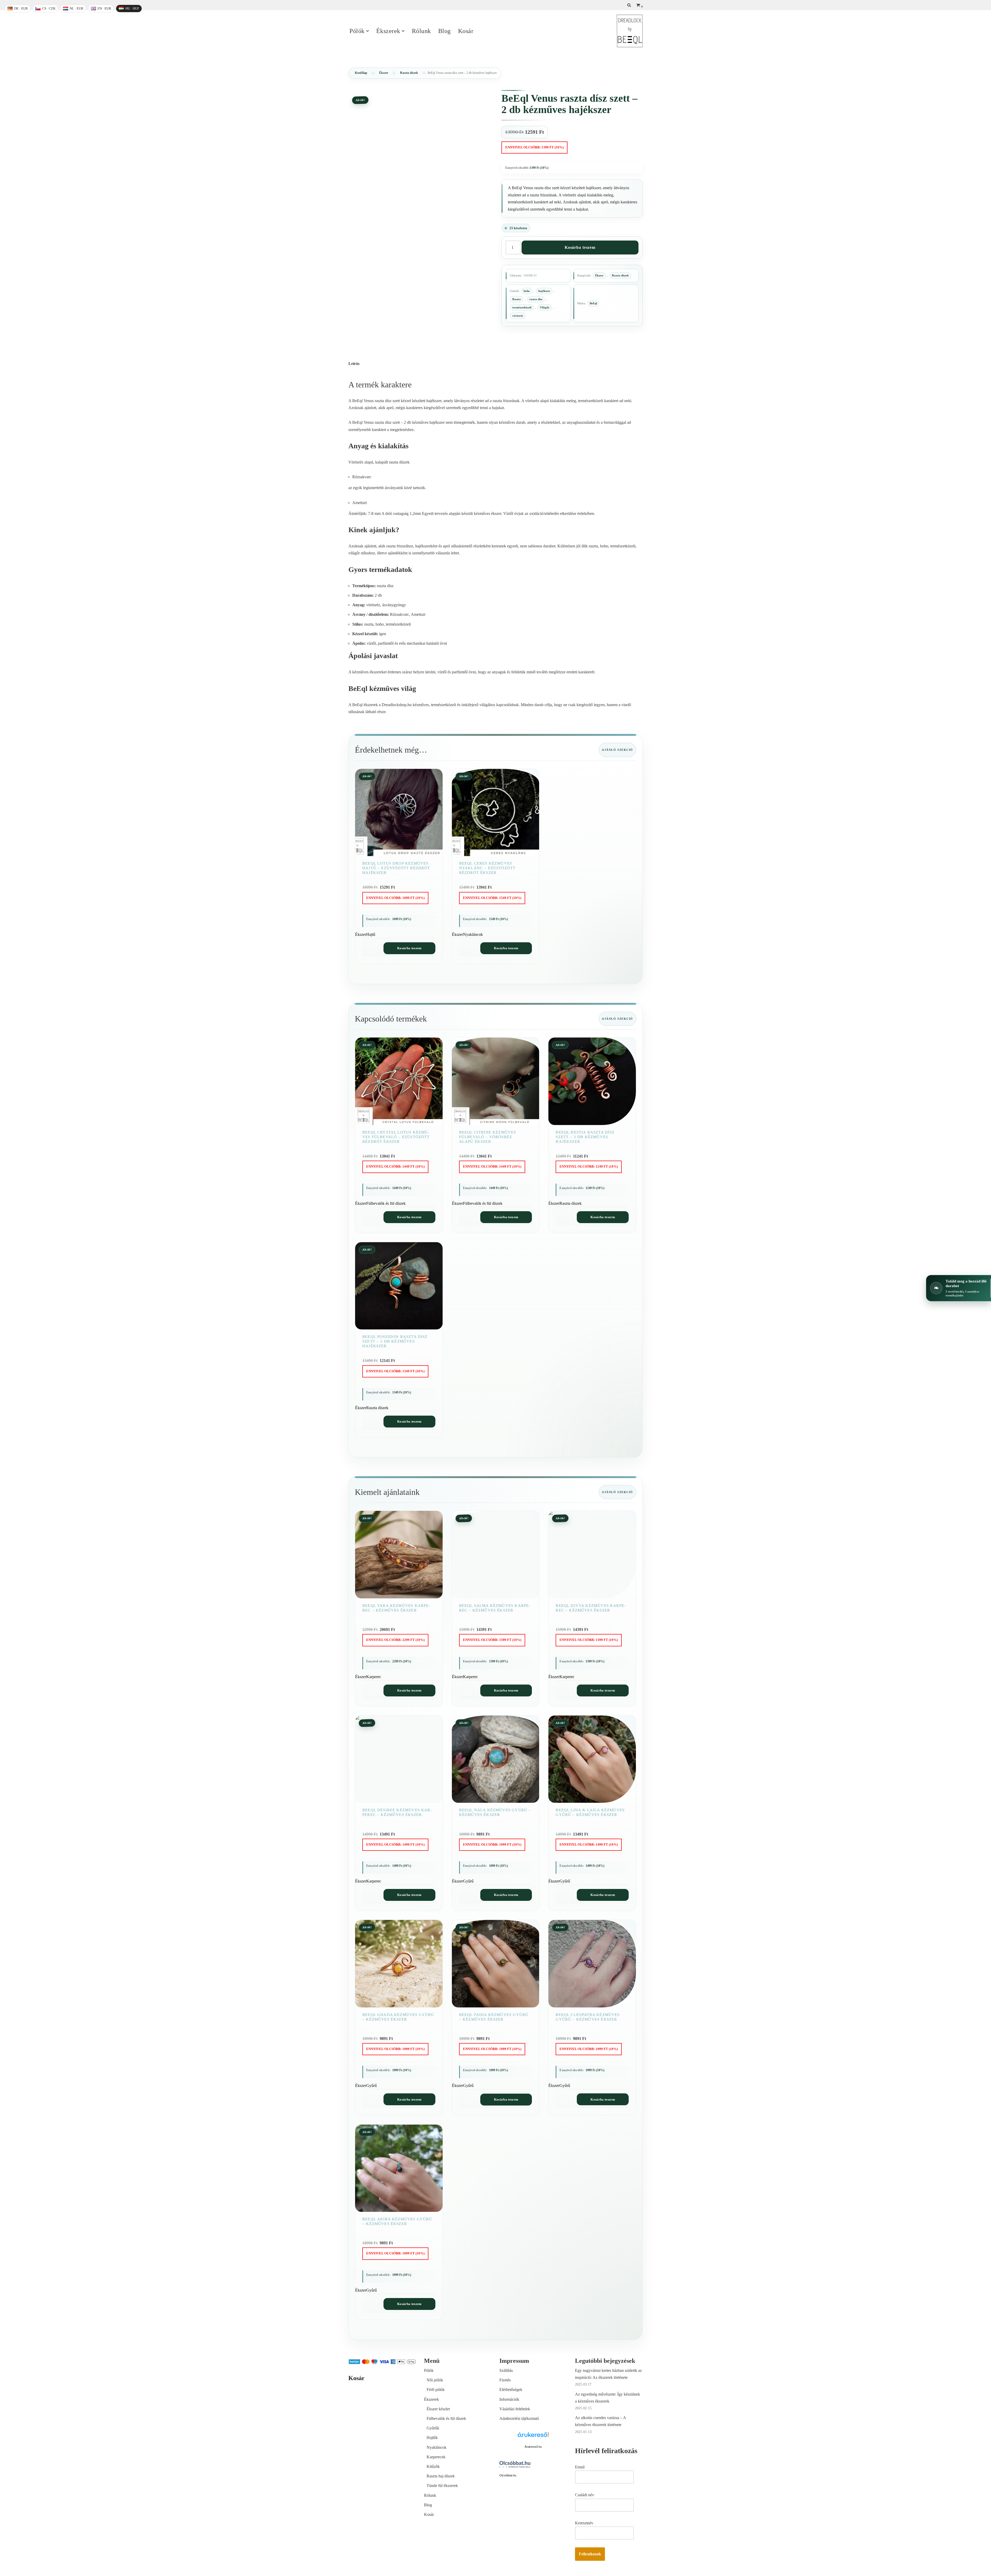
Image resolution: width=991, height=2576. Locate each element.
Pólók (429, 2370)
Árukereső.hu (533, 2447)
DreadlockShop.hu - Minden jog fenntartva (383, 2569)
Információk (509, 2399)
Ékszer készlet (438, 2409)
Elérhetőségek (511, 2390)
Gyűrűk (433, 2428)
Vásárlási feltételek (515, 2409)
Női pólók (435, 2380)
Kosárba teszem (580, 247)
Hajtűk (432, 2438)
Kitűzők (433, 2466)
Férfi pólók (436, 2390)
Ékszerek (431, 2399)
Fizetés (505, 2380)
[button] (367, 31)
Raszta (517, 299)
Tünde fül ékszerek (442, 2486)
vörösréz (518, 316)
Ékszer (384, 73)
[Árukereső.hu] (533, 2438)
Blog (445, 31)
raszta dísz (536, 299)
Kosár (466, 31)
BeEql (593, 303)
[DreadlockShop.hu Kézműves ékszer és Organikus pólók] (630, 31)
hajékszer (544, 291)
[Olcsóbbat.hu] (515, 2465)
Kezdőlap (361, 73)
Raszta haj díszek (441, 2476)
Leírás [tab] (354, 364)
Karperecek (436, 2457)
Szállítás (506, 2370)
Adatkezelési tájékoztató (519, 2418)
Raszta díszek (409, 73)
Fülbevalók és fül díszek (446, 2418)
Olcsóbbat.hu (508, 2475)
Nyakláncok (437, 2447)
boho (527, 291)
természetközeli (522, 307)
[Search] (629, 5)
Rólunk (421, 31)
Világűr (545, 307)
